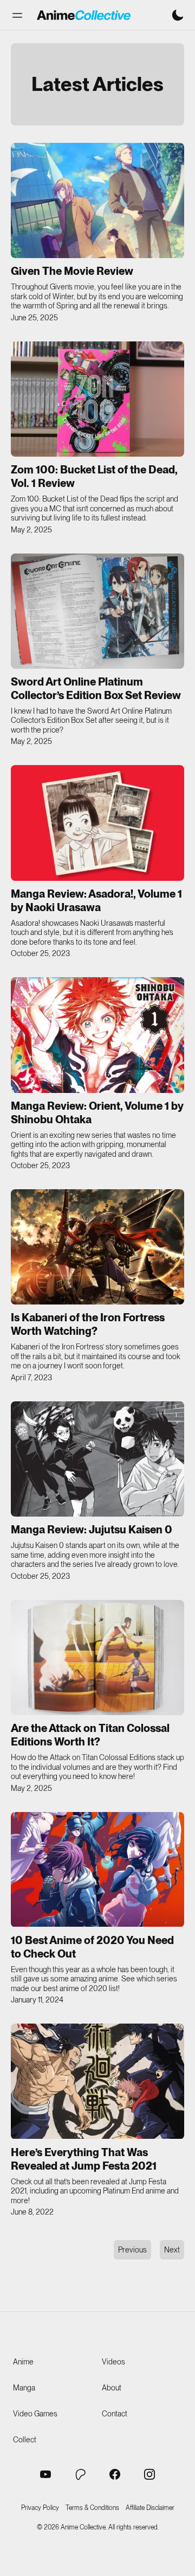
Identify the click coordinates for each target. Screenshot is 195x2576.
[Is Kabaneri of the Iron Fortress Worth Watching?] (97, 1247)
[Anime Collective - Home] (84, 15)
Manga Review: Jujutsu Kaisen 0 (92, 1530)
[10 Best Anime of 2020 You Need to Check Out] (97, 1870)
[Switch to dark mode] (178, 15)
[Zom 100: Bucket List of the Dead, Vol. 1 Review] (97, 399)
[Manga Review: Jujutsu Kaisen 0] (97, 1459)
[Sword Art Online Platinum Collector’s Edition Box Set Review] (97, 611)
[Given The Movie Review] (97, 200)
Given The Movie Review (72, 271)
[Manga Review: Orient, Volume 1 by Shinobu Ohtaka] (97, 1035)
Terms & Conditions (92, 2508)
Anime (23, 2362)
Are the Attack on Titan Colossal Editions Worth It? (90, 1735)
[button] (17, 15)
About (112, 2388)
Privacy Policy (40, 2508)
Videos (113, 2362)
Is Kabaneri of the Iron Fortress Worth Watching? (88, 1324)
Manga (24, 2388)
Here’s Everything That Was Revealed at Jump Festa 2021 (84, 2159)
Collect (25, 2440)
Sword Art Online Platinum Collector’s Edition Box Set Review (96, 689)
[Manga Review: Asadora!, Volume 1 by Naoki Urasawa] (97, 823)
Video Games (35, 2414)
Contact (115, 2414)
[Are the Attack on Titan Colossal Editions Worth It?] (97, 1658)
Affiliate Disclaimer (150, 2508)
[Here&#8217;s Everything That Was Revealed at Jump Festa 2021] (97, 2081)
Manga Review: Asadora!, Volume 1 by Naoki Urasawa (96, 901)
